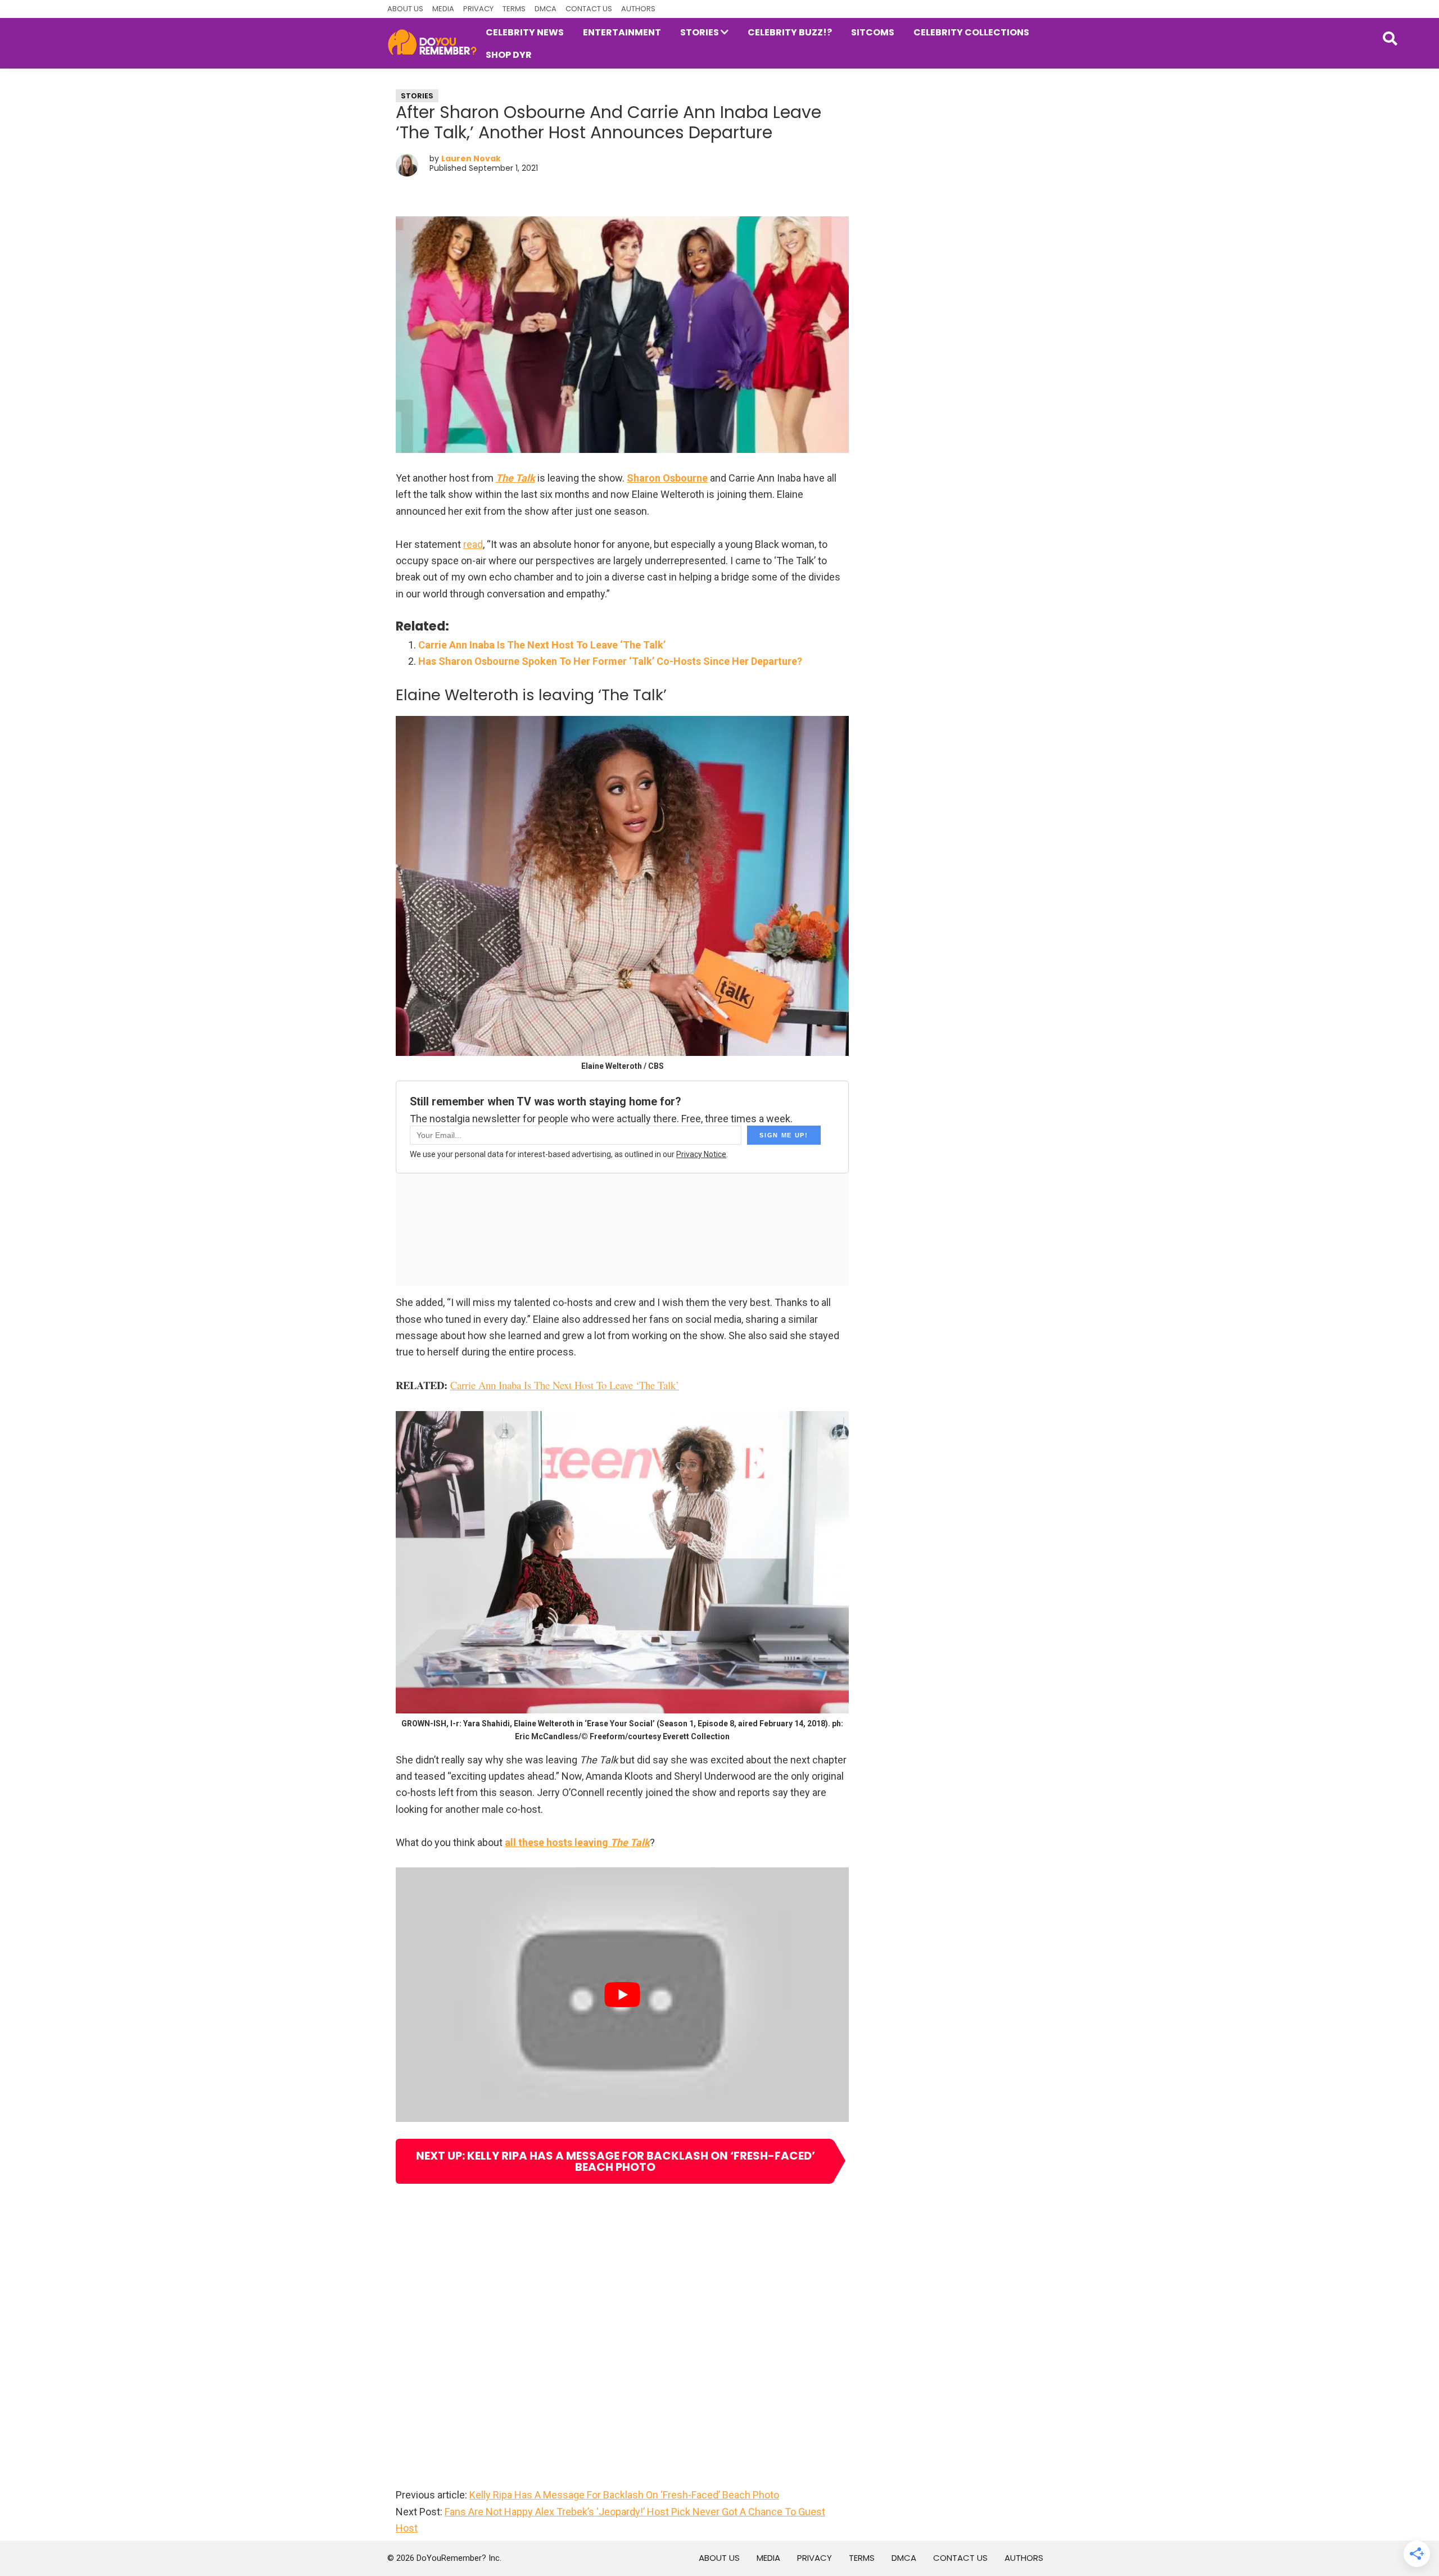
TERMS (514, 9)
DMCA (546, 9)
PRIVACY (478, 9)
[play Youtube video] (622, 1995)
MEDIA (443, 9)
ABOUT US (405, 9)
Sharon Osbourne (667, 478)
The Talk (515, 478)
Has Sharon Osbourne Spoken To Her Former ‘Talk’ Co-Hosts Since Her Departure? (610, 661)
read (473, 544)
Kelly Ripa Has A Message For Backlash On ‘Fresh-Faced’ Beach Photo (624, 2495)
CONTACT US (589, 9)
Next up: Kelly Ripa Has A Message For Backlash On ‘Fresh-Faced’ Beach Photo (616, 2161)
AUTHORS (638, 9)
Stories (417, 96)
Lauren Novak (471, 158)
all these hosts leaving (577, 1842)
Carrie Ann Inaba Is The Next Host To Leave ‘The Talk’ (542, 645)
